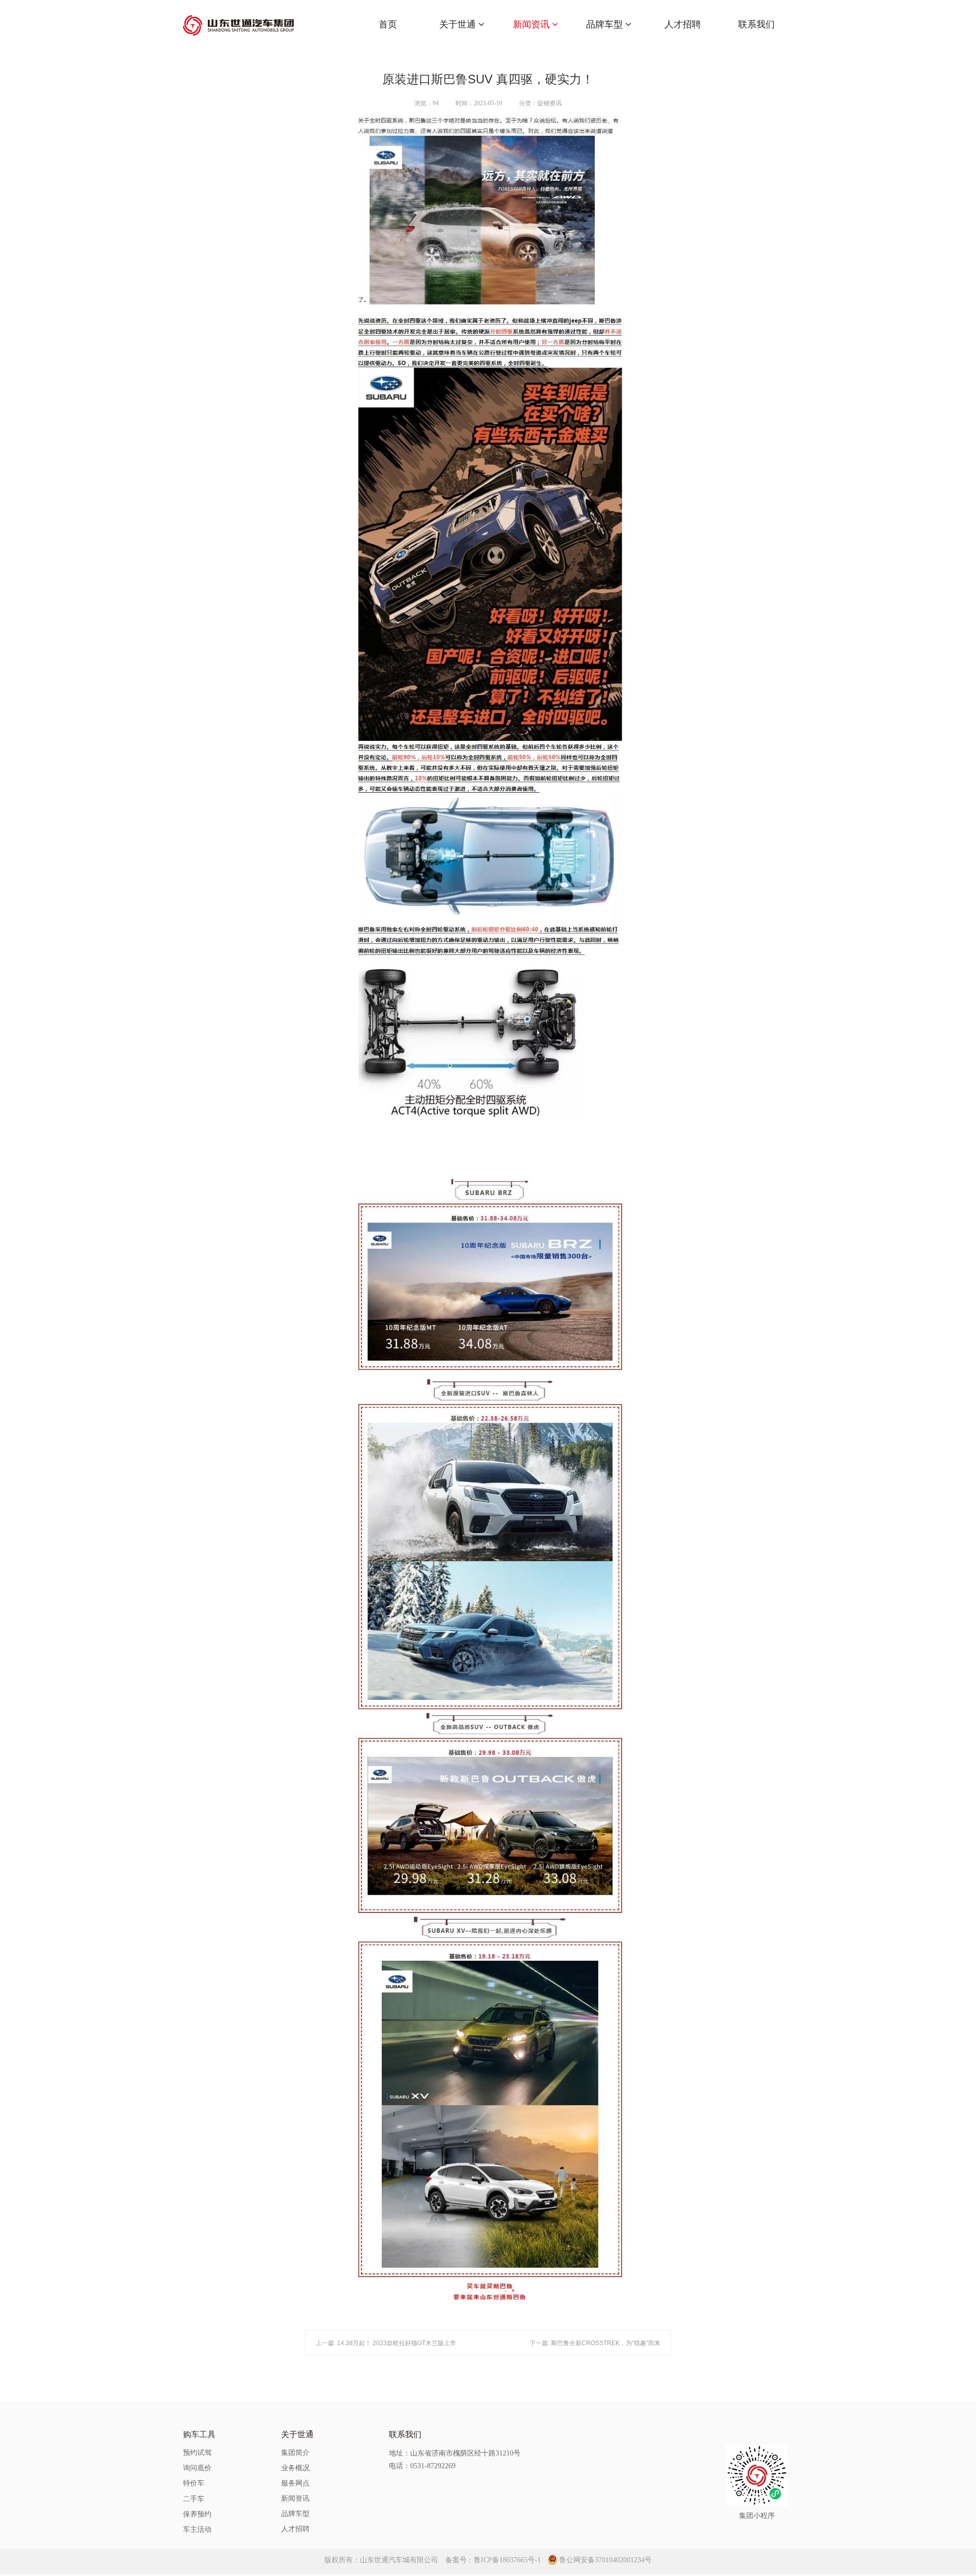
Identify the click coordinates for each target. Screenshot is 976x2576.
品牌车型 (606, 24)
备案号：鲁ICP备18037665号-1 (493, 2560)
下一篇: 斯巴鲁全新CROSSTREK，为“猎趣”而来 (595, 2343)
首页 (388, 24)
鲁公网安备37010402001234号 (605, 2560)
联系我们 (756, 24)
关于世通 (459, 24)
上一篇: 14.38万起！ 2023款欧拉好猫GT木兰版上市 (386, 2343)
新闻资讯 (532, 24)
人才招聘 (683, 24)
